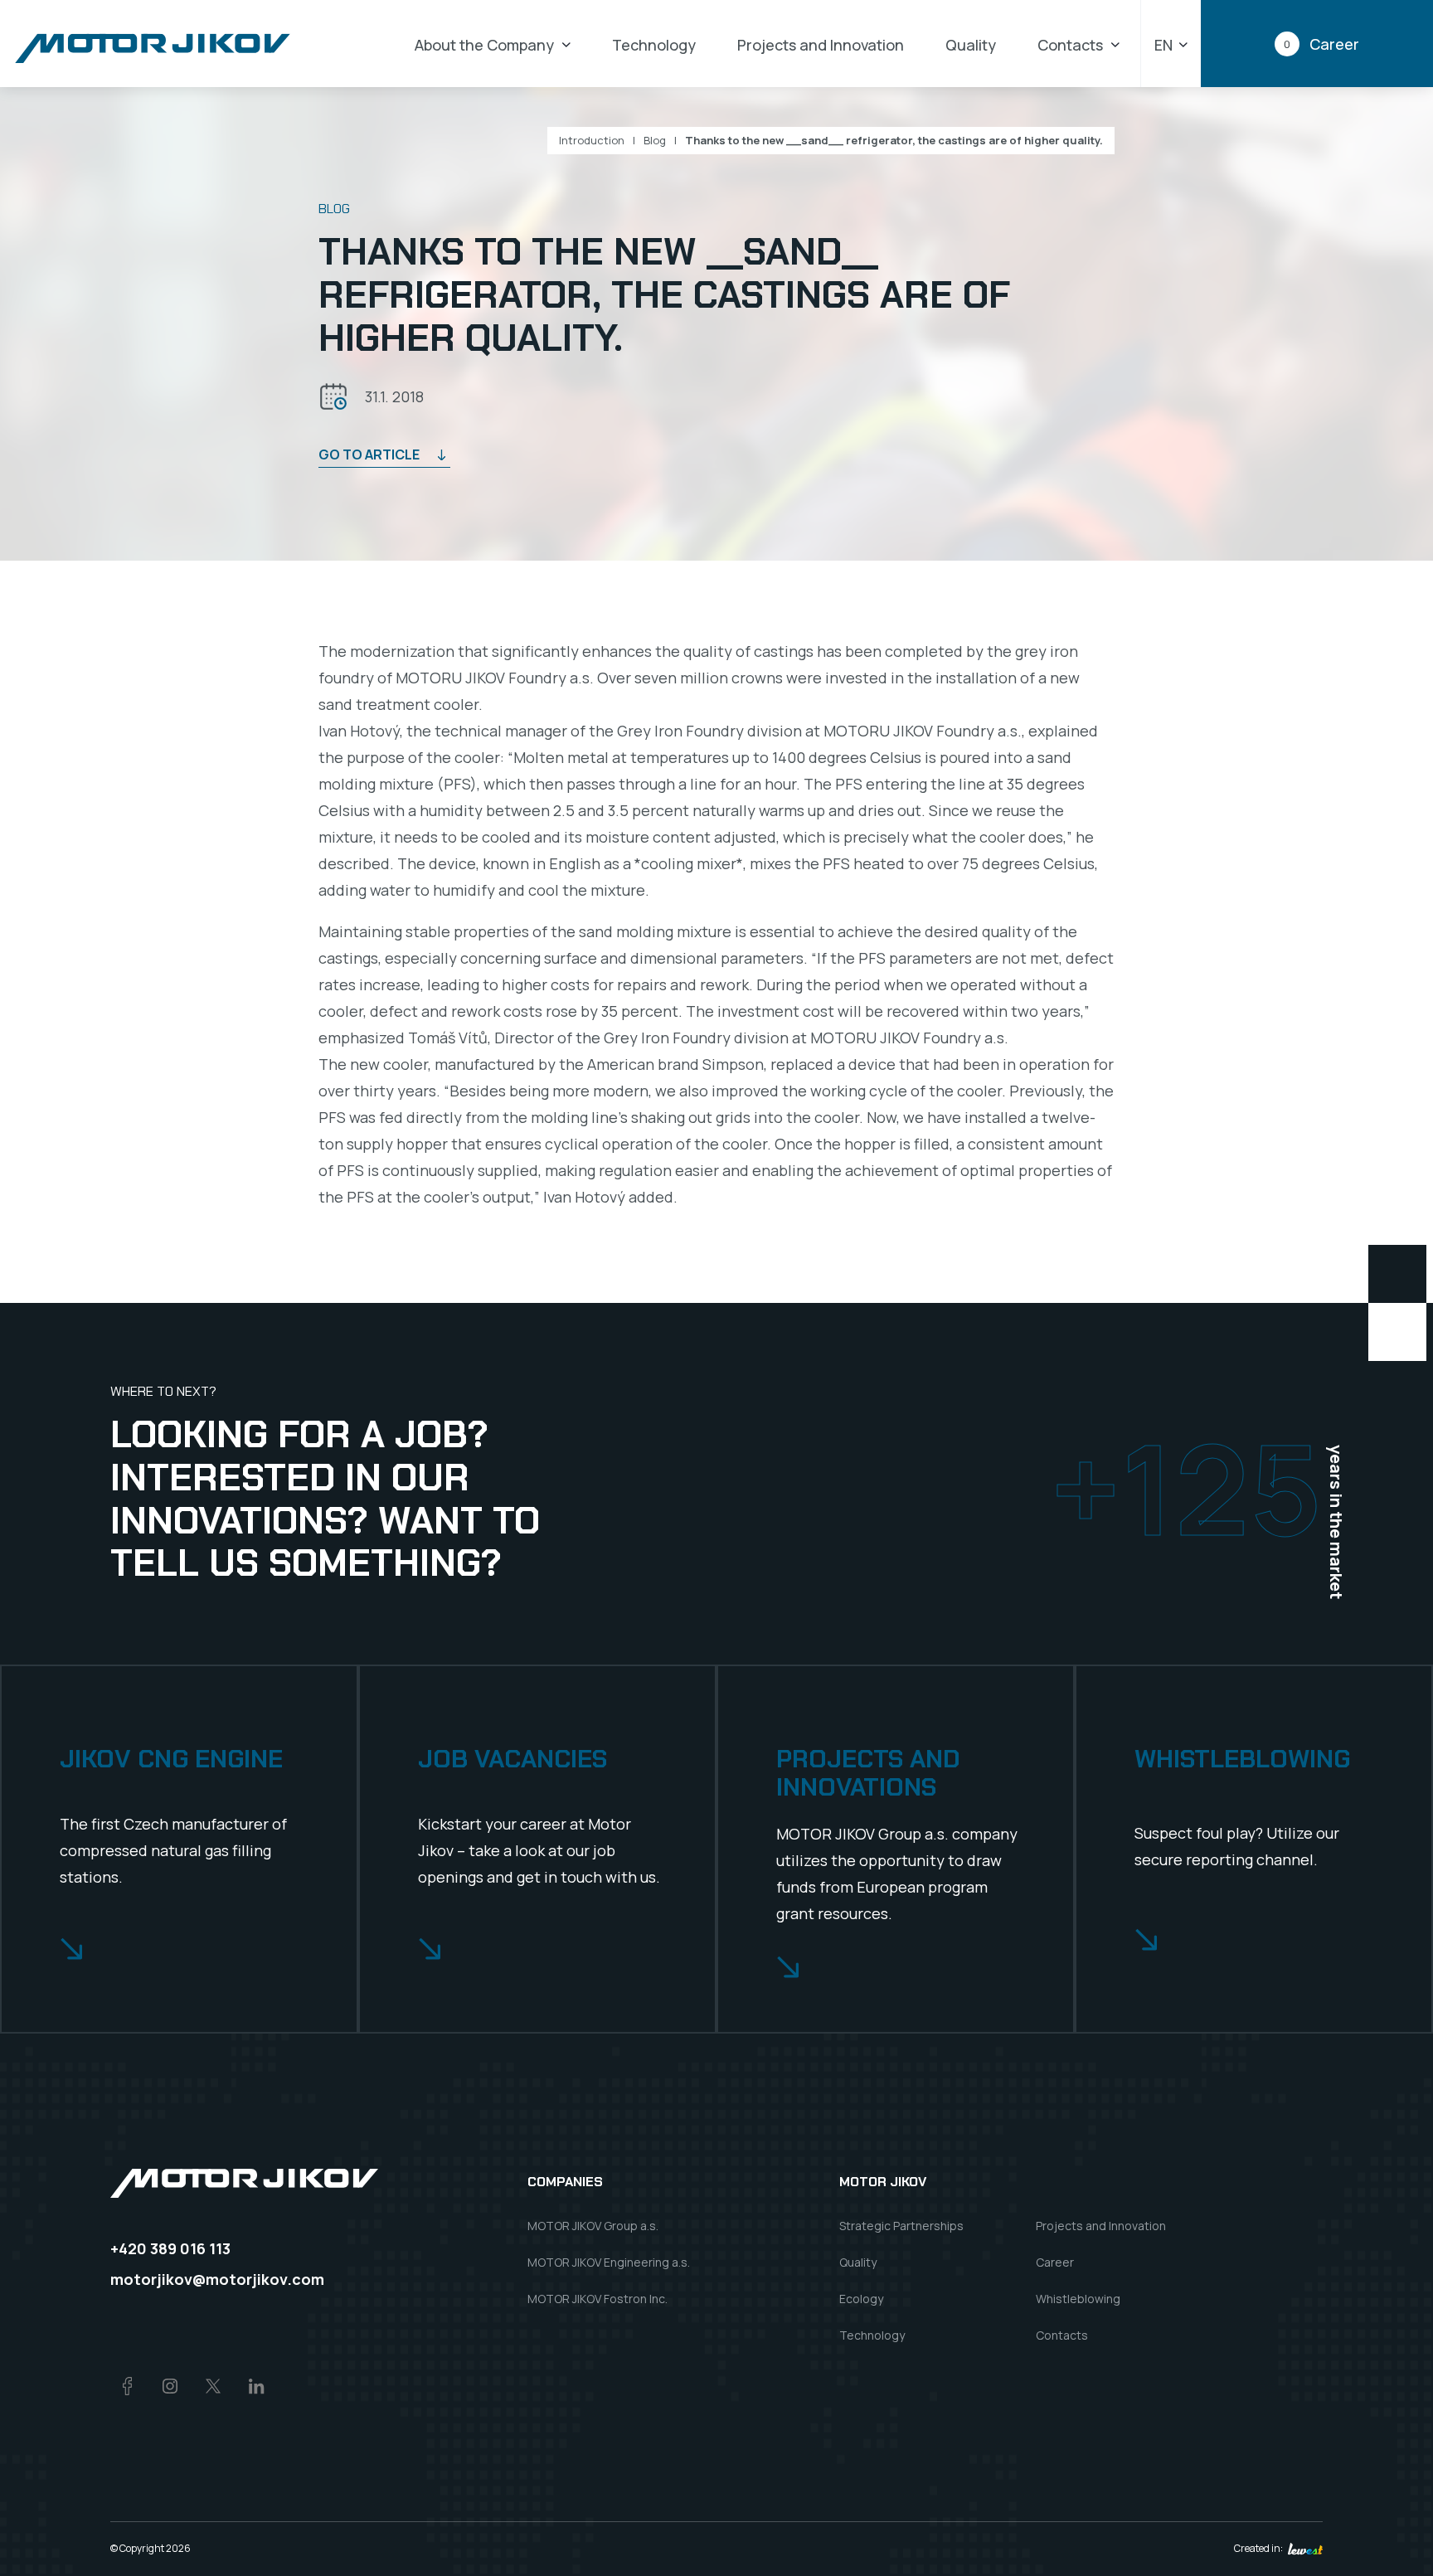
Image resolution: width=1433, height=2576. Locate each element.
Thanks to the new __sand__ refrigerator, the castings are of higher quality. (894, 141)
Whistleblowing (1242, 1759)
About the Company (484, 45)
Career (1055, 2262)
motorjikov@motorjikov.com (217, 2279)
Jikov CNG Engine (171, 1759)
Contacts (1070, 45)
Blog (655, 141)
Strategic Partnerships (901, 2226)
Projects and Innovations (868, 1774)
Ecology (861, 2299)
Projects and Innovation (821, 45)
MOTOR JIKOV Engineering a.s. (609, 2262)
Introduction (592, 141)
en (1163, 45)
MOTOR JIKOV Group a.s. (593, 2226)
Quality (971, 45)
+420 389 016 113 (170, 2248)
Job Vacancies (512, 1759)
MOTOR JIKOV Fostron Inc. (597, 2299)
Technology (654, 45)
